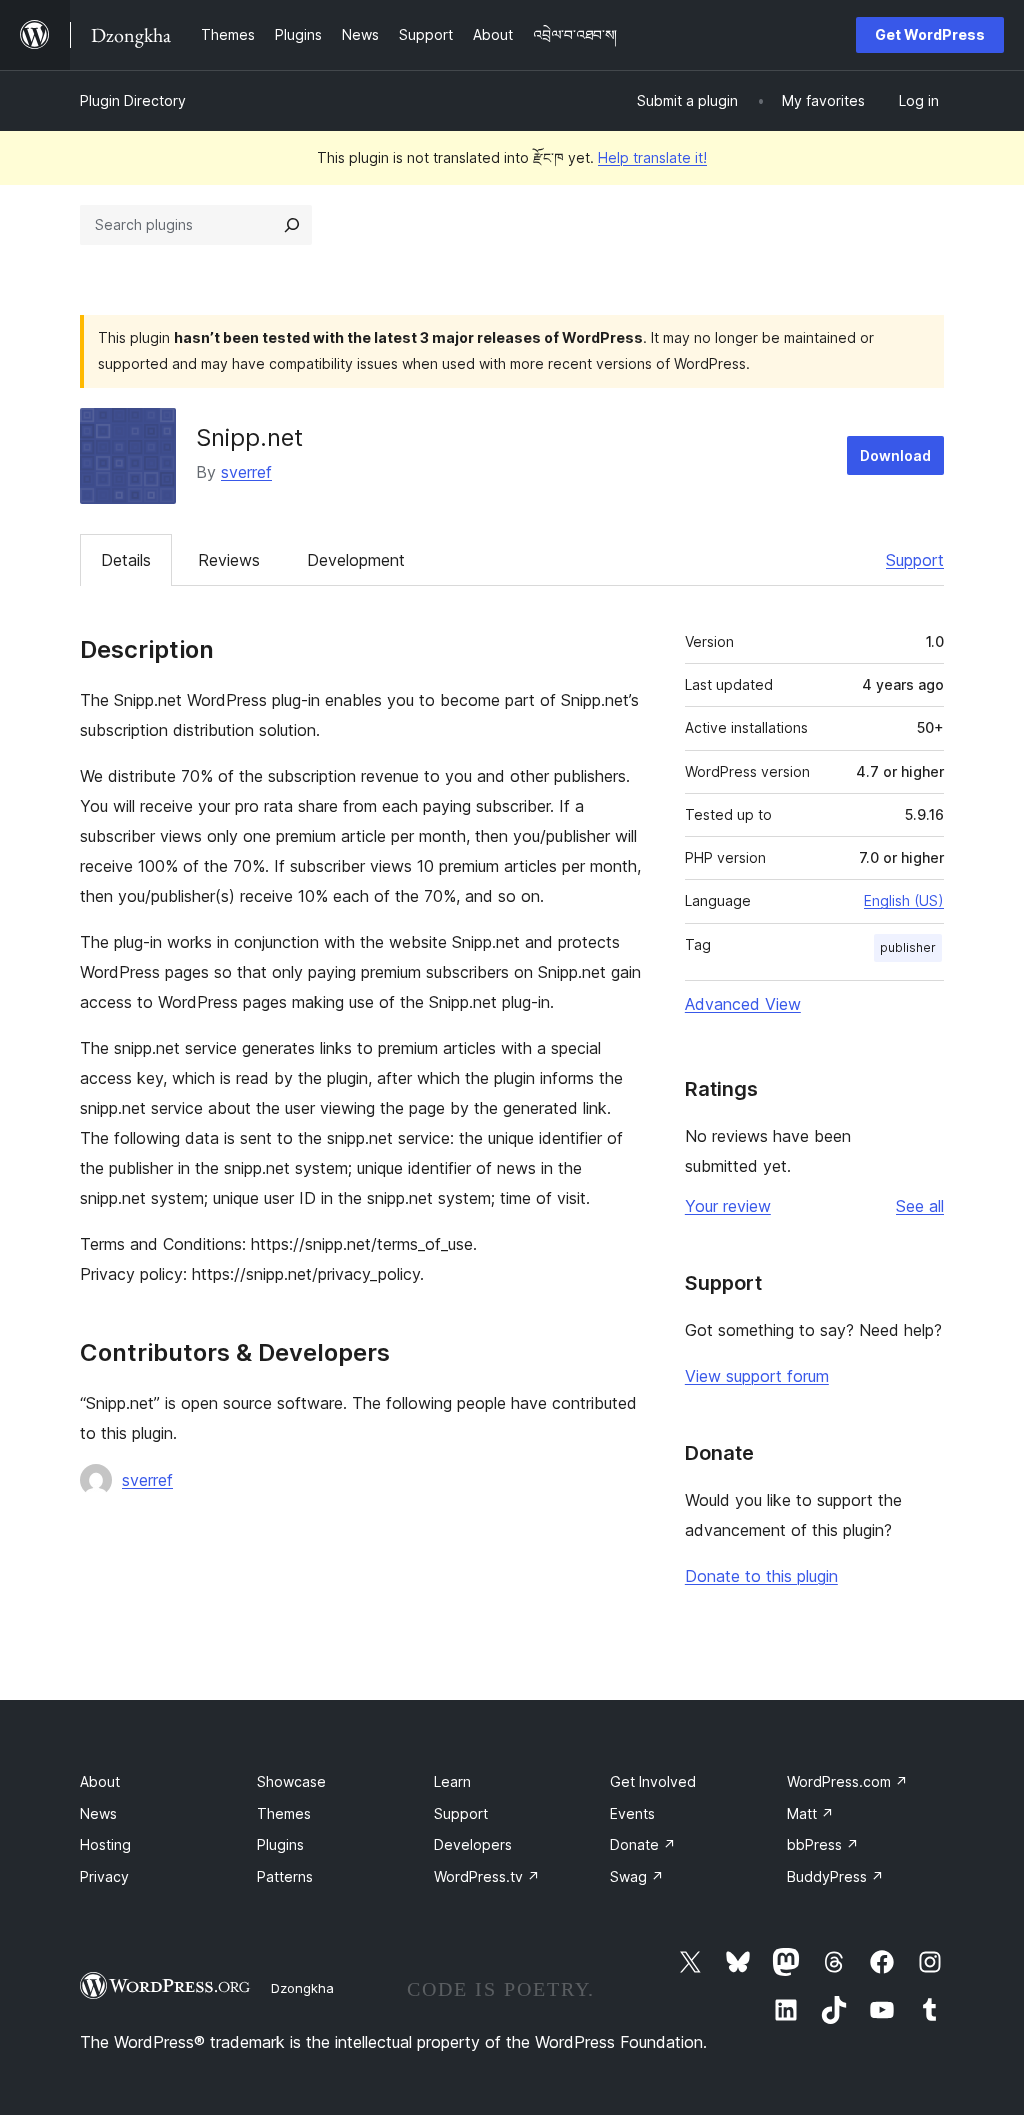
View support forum (757, 1376)
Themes (284, 1813)
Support (915, 560)
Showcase (291, 1781)
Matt (810, 1813)
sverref (246, 472)
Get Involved (653, 1781)
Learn (452, 1781)
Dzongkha (302, 1988)
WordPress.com (847, 1781)
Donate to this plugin (761, 1576)
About (100, 1781)
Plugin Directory (133, 100)
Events (632, 1813)
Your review (728, 1206)
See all (920, 1206)
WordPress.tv (487, 1876)
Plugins (280, 1844)
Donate (643, 1844)
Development (356, 560)
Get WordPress (930, 34)
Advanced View (743, 1004)
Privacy (104, 1876)
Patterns (285, 1876)
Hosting (105, 1844)
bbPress (823, 1844)
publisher (908, 947)
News (98, 1813)
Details (126, 560)
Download (895, 455)
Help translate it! (652, 157)
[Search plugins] (292, 225)
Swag (637, 1876)
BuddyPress (835, 1876)
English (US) (904, 900)
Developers (473, 1844)
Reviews (229, 560)
